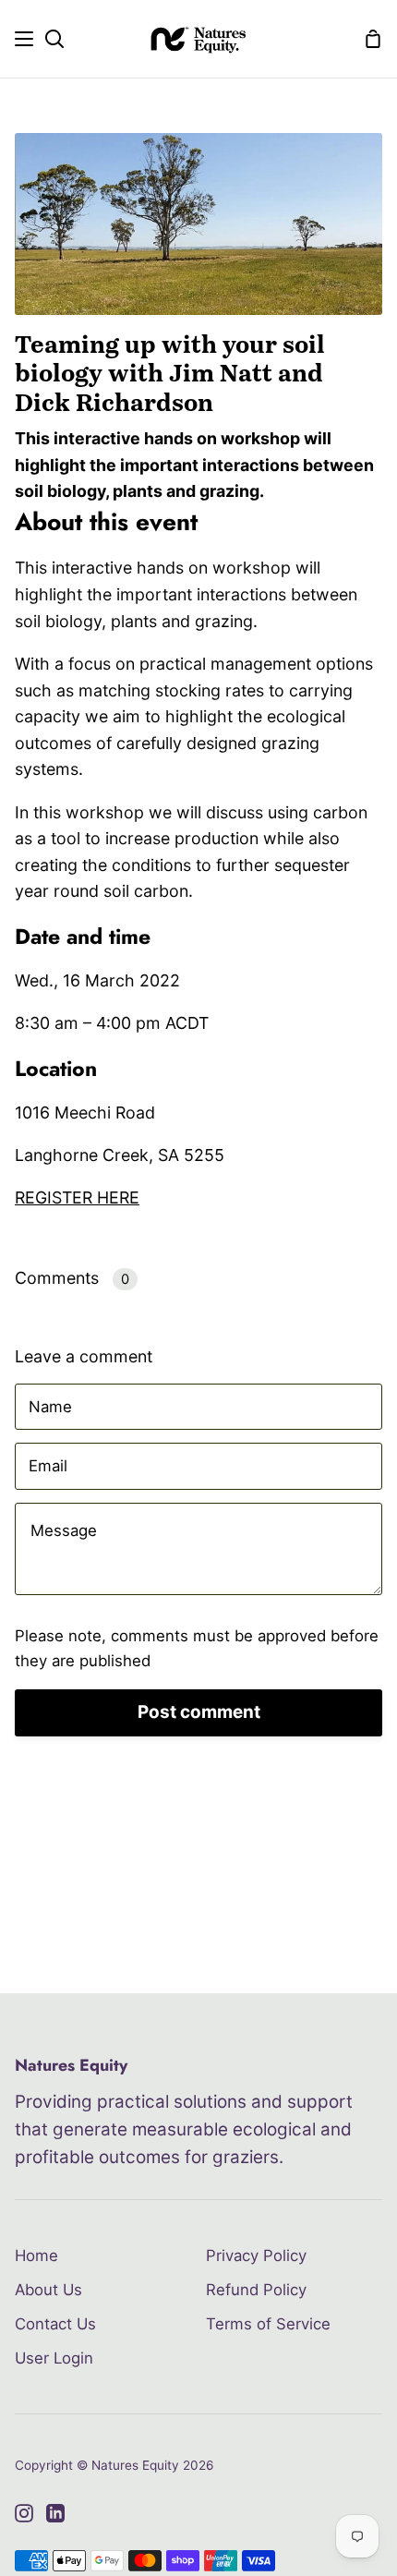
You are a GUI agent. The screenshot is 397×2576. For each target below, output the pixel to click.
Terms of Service (268, 2324)
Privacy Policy (256, 2256)
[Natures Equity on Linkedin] (55, 2513)
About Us (48, 2290)
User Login (54, 2358)
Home (36, 2256)
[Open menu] (25, 39)
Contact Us (55, 2324)
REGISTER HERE (77, 1197)
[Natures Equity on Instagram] (24, 2513)
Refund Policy (256, 2290)
